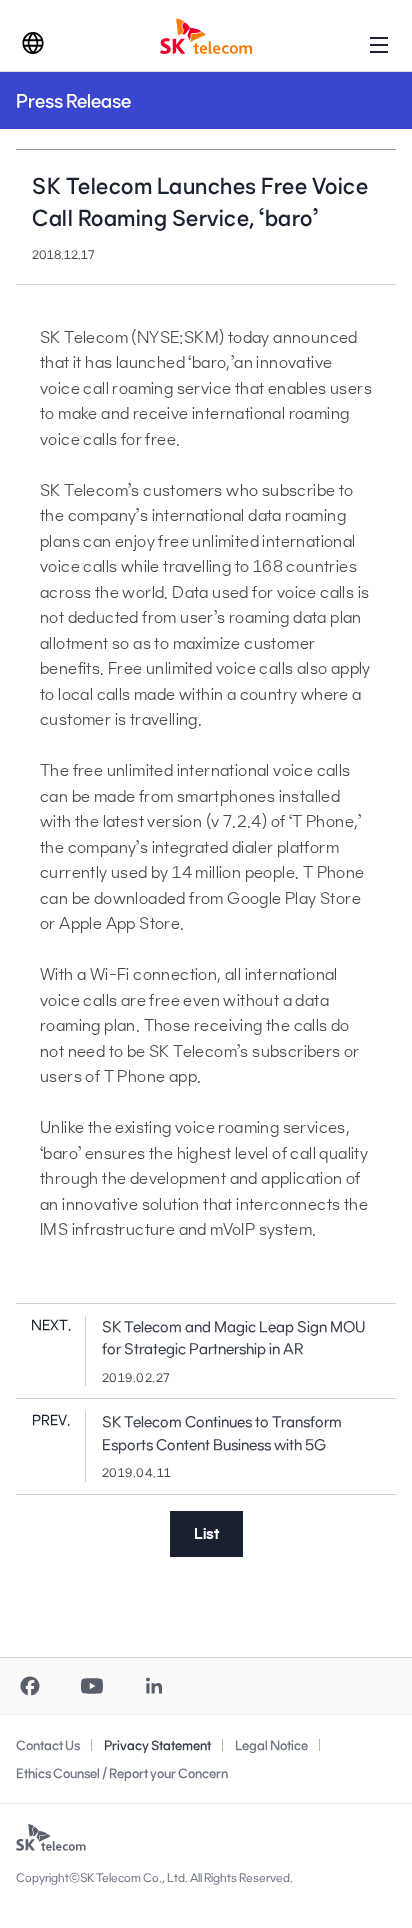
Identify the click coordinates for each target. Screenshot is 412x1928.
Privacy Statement (157, 1745)
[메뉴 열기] (379, 44)
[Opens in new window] (30, 1686)
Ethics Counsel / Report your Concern (122, 1773)
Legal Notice (271, 1745)
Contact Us (48, 1745)
